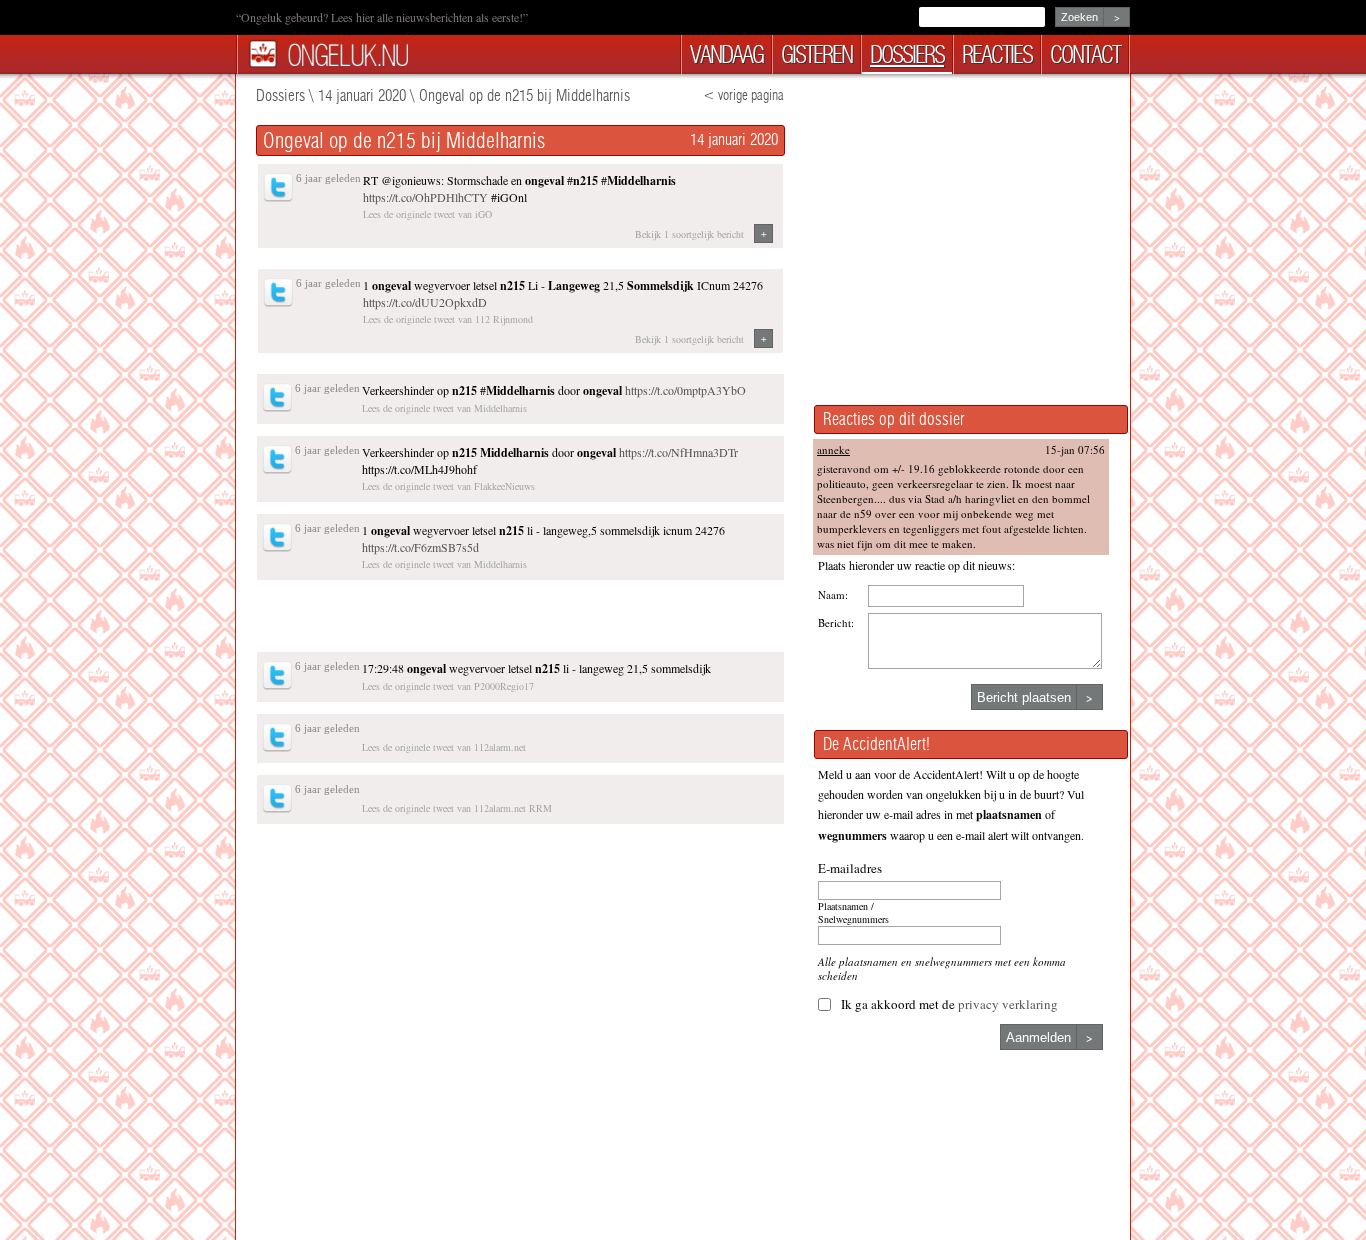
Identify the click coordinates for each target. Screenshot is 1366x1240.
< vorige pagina (743, 95)
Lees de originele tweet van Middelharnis (444, 408)
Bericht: (836, 622)
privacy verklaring (1008, 1004)
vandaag (726, 54)
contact (1085, 54)
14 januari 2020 (362, 95)
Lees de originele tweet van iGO (427, 214)
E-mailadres (850, 868)
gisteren (816, 54)
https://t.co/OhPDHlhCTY (425, 197)
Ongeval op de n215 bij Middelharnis (524, 95)
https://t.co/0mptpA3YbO (685, 390)
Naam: (833, 594)
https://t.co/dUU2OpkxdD (425, 302)
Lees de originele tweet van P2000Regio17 (448, 686)
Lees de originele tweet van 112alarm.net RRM (457, 808)
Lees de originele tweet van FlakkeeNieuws (448, 486)
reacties (997, 54)
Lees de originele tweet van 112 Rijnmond (448, 319)
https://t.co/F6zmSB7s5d (420, 547)
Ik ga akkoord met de (949, 1004)
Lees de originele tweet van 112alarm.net (444, 747)
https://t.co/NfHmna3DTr (678, 452)
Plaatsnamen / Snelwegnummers (853, 913)
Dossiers (280, 95)
